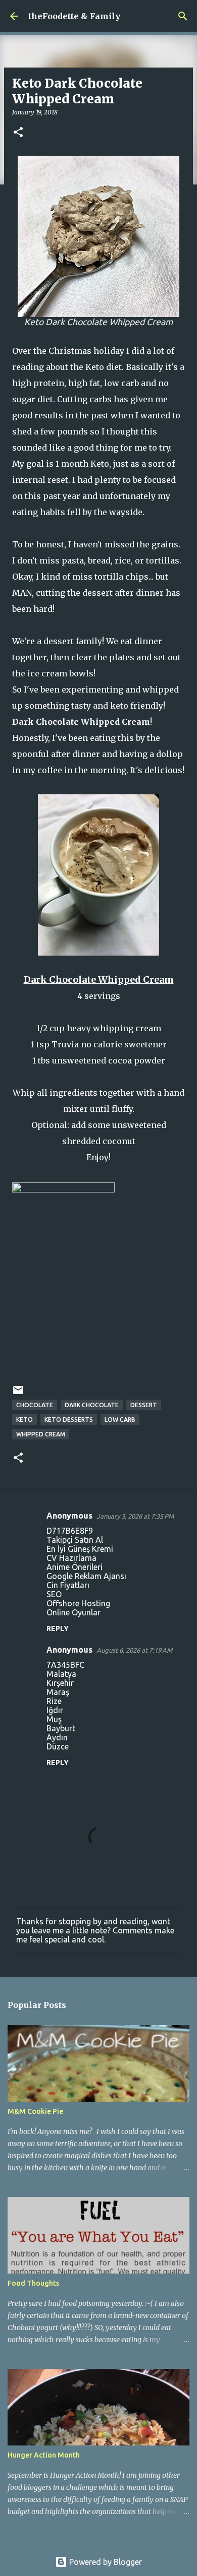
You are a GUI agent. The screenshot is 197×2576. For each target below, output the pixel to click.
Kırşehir (60, 1683)
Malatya (61, 1674)
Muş (54, 1719)
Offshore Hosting (78, 1603)
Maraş (58, 1692)
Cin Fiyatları (68, 1585)
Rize (54, 1701)
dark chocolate (92, 1405)
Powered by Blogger (105, 2562)
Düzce (58, 1746)
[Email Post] (18, 1394)
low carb (120, 1420)
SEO (54, 1594)
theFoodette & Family (74, 16)
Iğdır (55, 1710)
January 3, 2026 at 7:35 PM (135, 1516)
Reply (58, 1628)
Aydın (57, 1737)
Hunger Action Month (44, 2455)
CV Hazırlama (71, 1558)
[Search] (183, 16)
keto (24, 1420)
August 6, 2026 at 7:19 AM (134, 1650)
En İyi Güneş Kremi (80, 1549)
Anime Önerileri (75, 1567)
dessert (144, 1405)
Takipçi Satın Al (75, 1540)
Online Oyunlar (73, 1612)
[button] (18, 133)
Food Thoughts (33, 2283)
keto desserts (69, 1420)
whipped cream (41, 1434)
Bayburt (61, 1728)
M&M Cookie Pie (35, 2111)
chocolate (35, 1405)
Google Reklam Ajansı (86, 1576)
